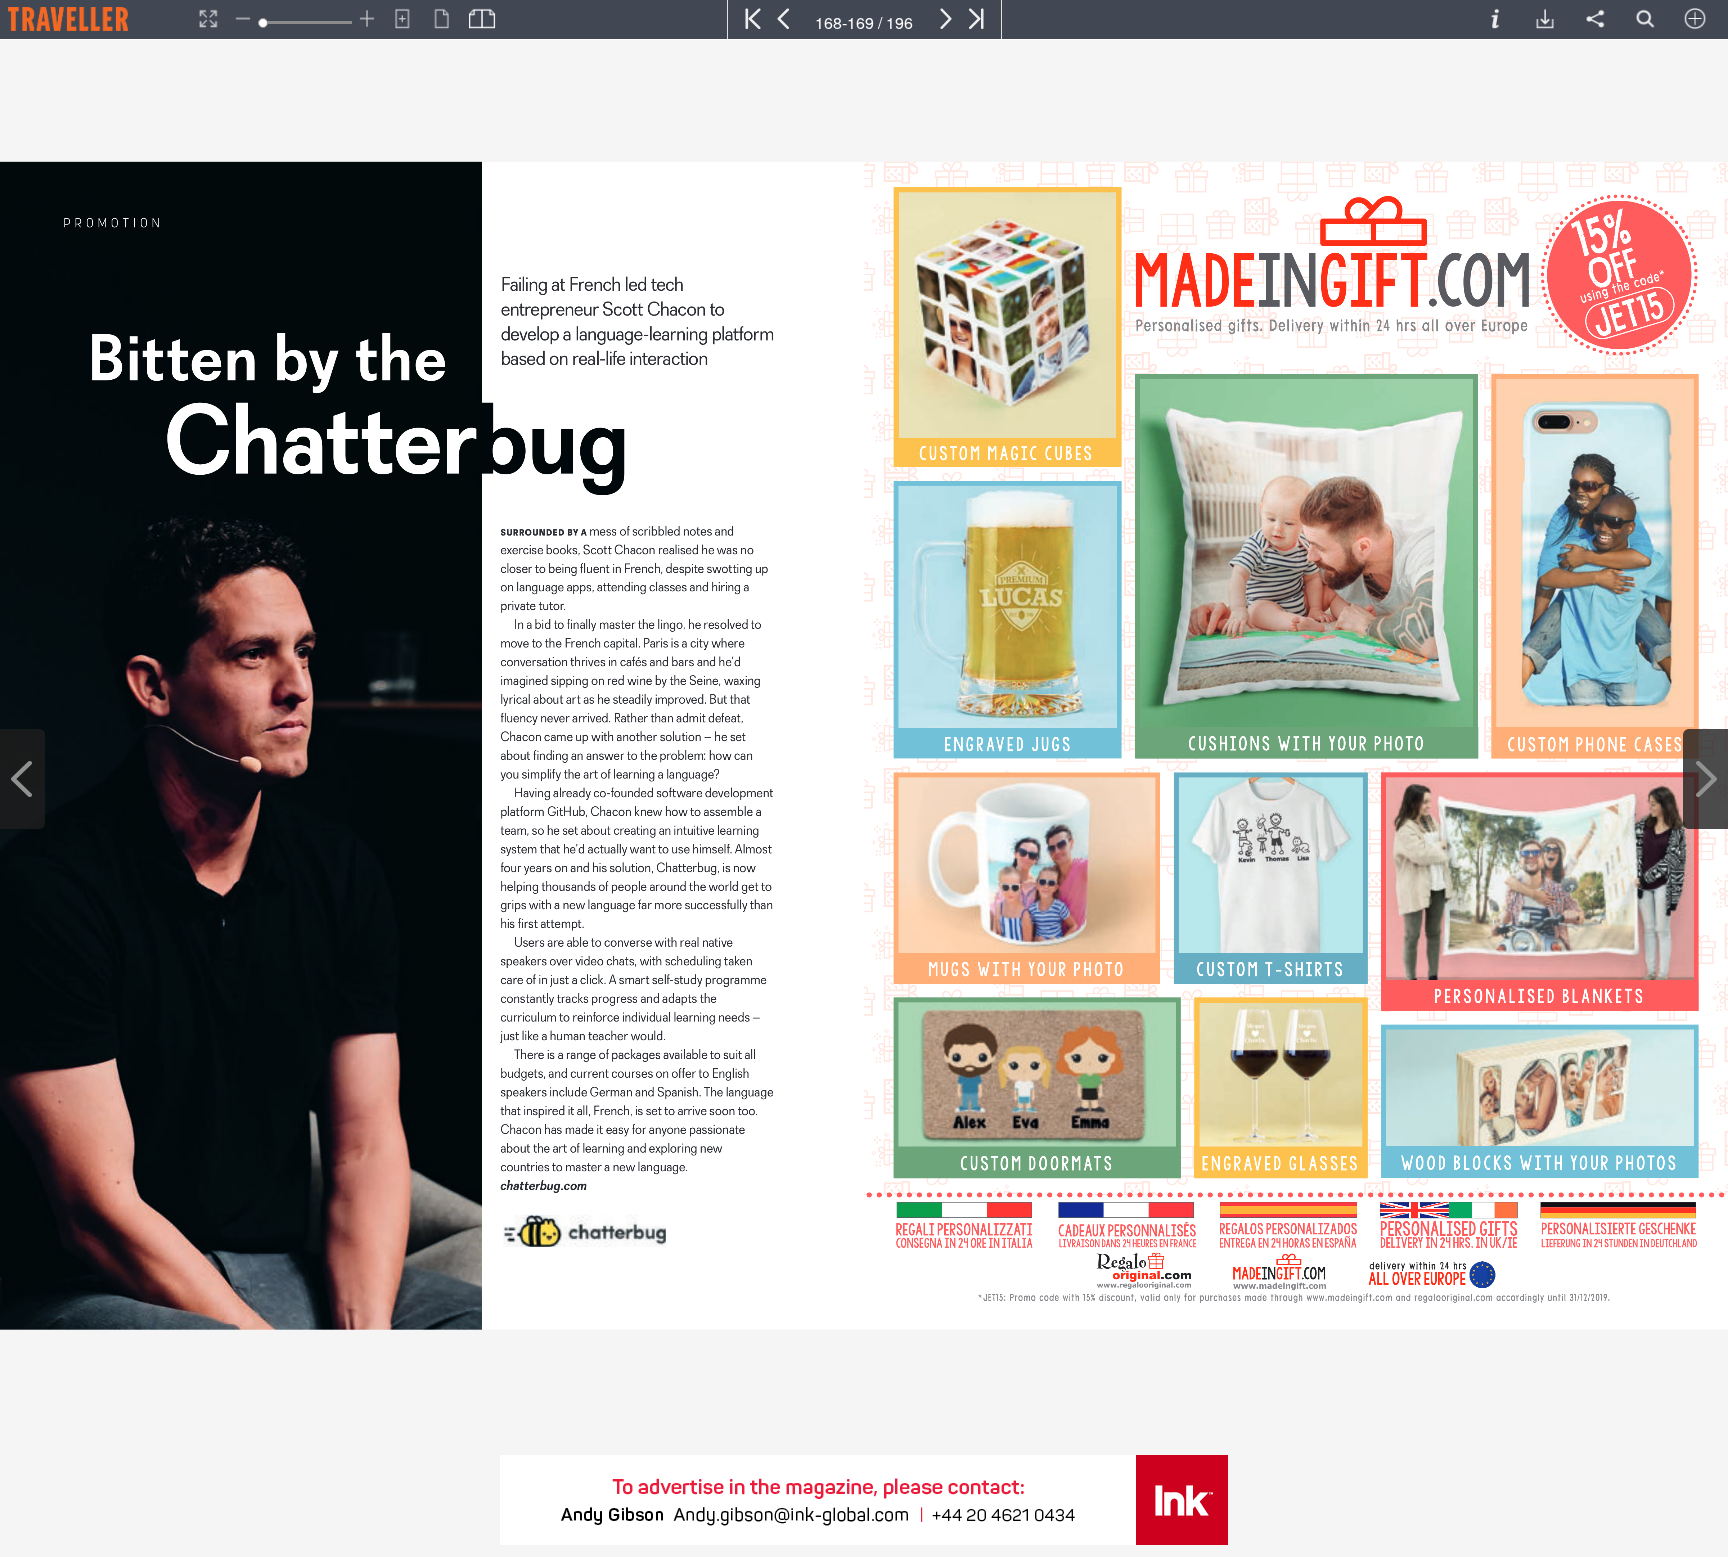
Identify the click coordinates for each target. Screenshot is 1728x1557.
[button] (95, 19)
